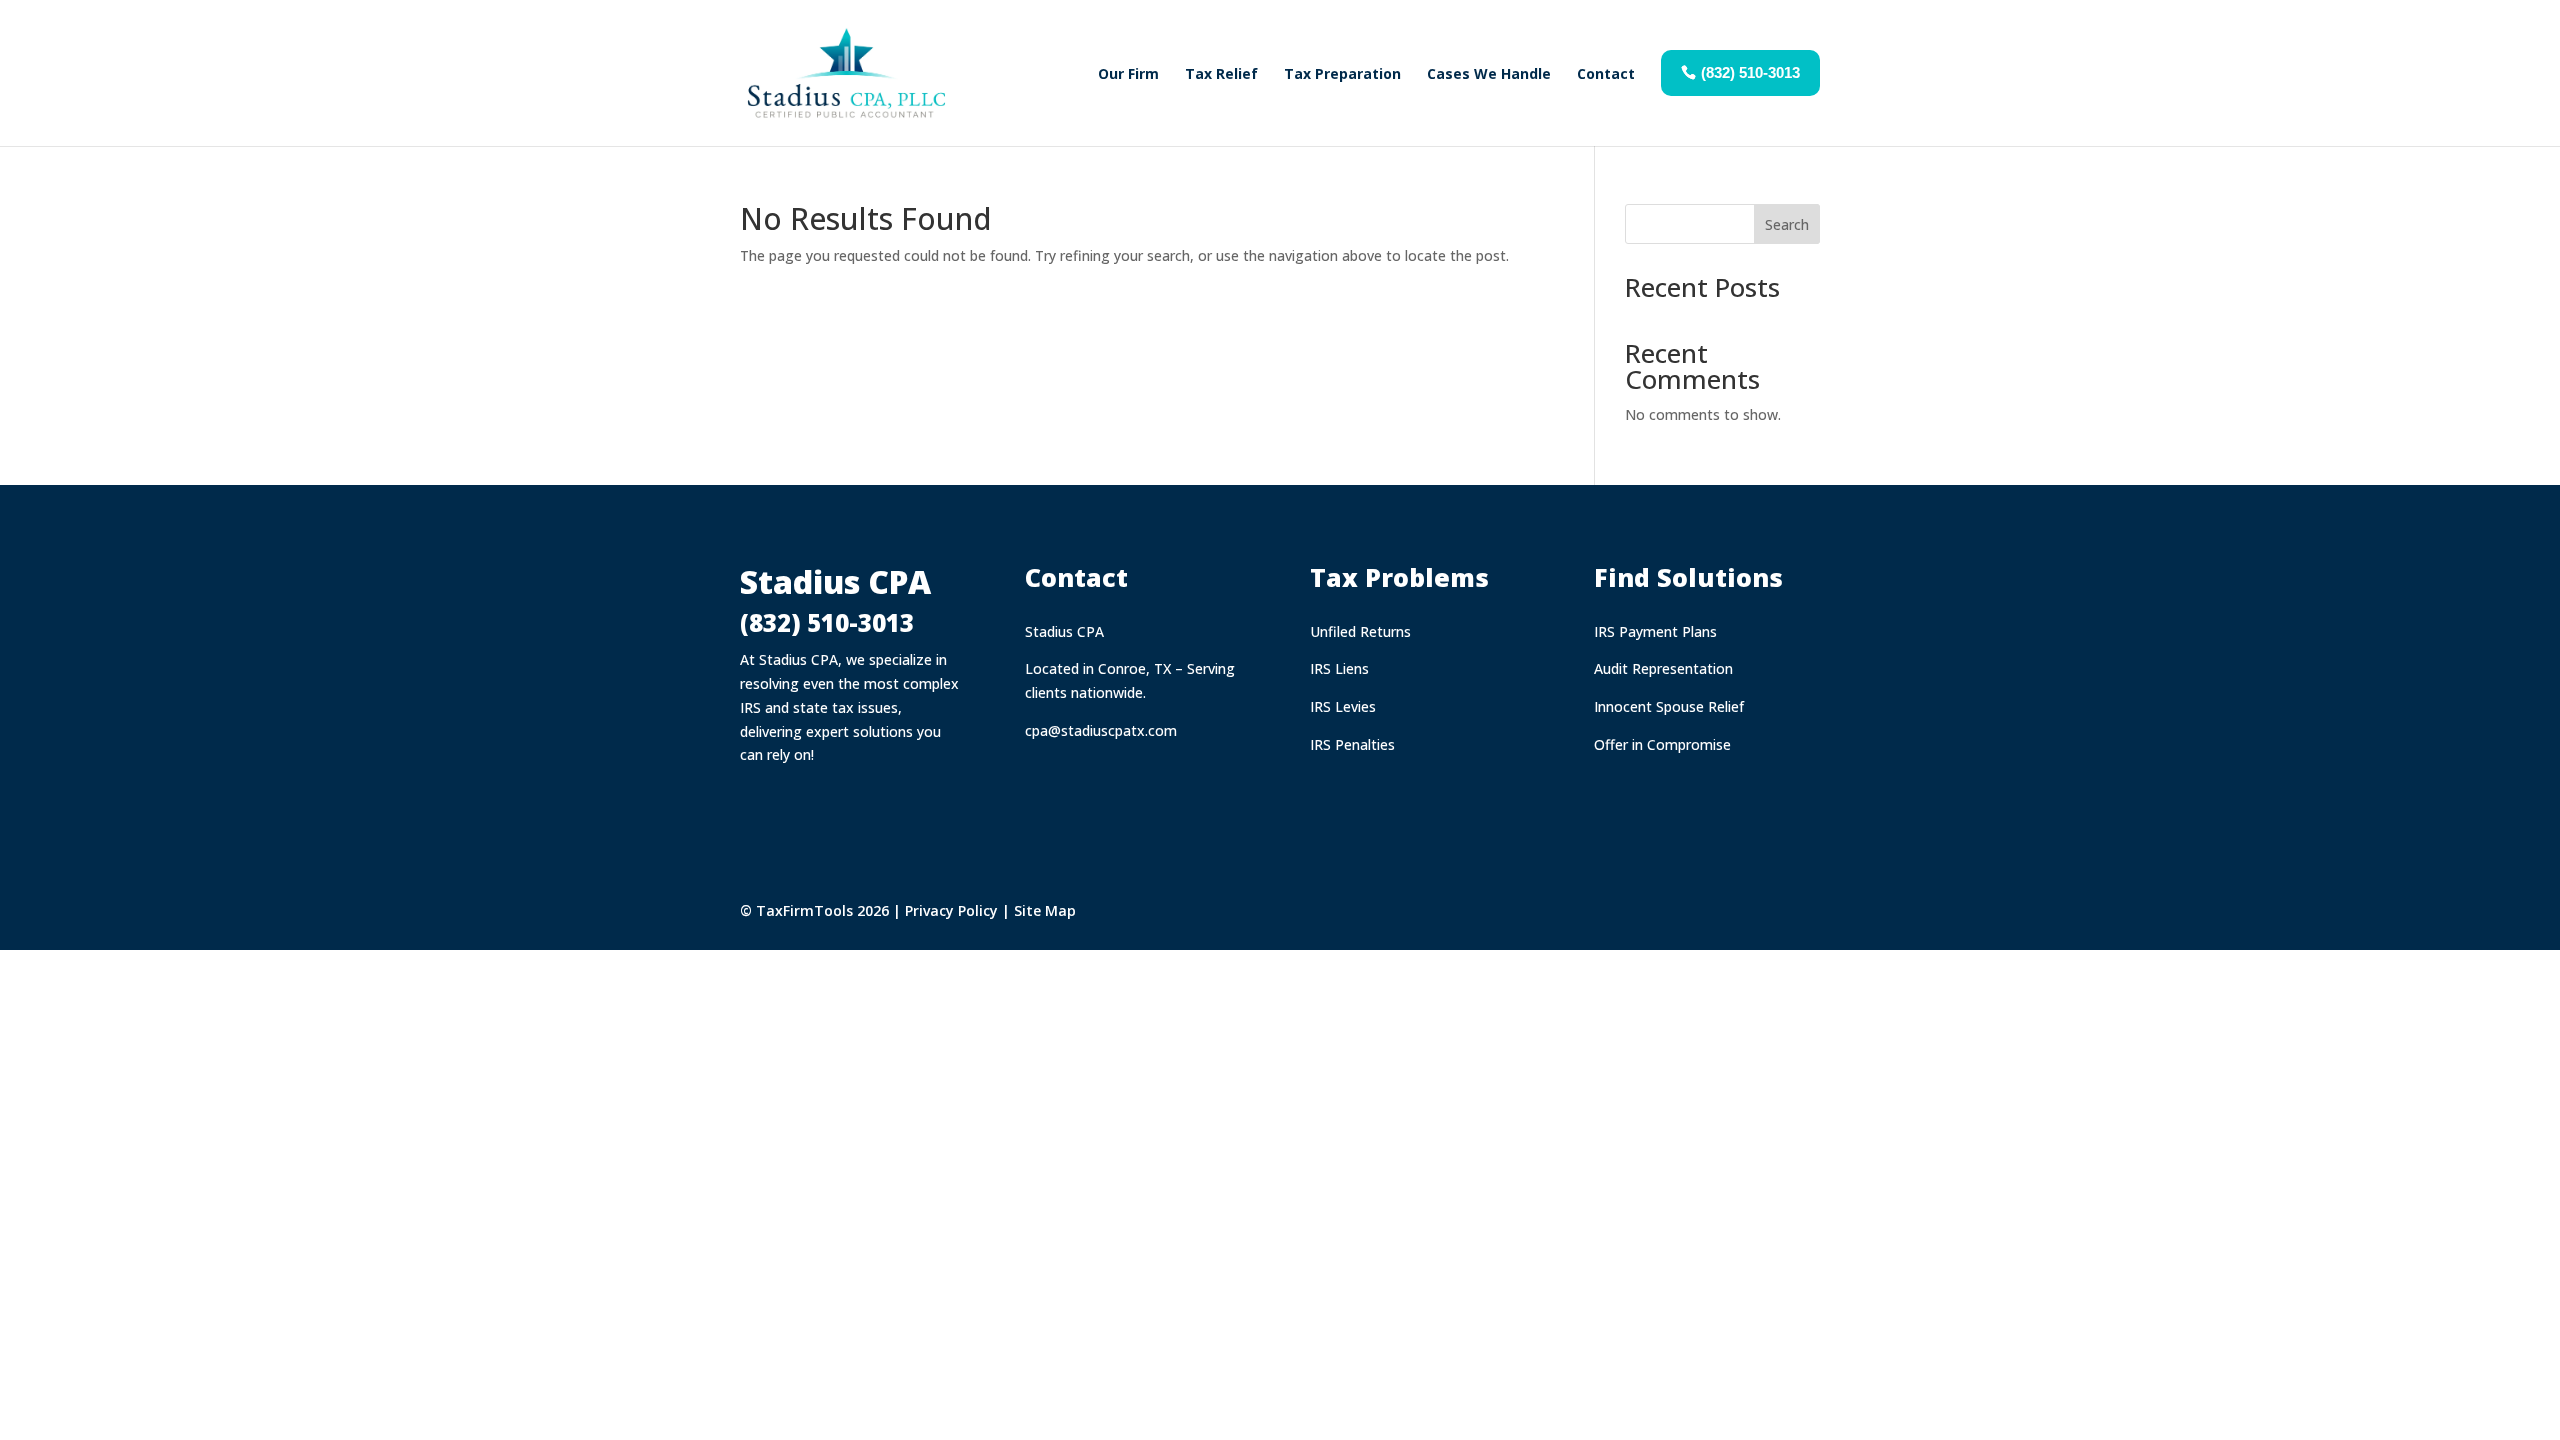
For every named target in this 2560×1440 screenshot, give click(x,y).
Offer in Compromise (1662, 744)
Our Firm (1128, 73)
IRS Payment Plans (1655, 631)
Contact (1606, 73)
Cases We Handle (1489, 73)
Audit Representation (1663, 668)
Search (1787, 224)
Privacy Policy (951, 910)
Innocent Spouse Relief (1669, 706)
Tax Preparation (1342, 73)
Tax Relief (1221, 73)
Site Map (1045, 910)
